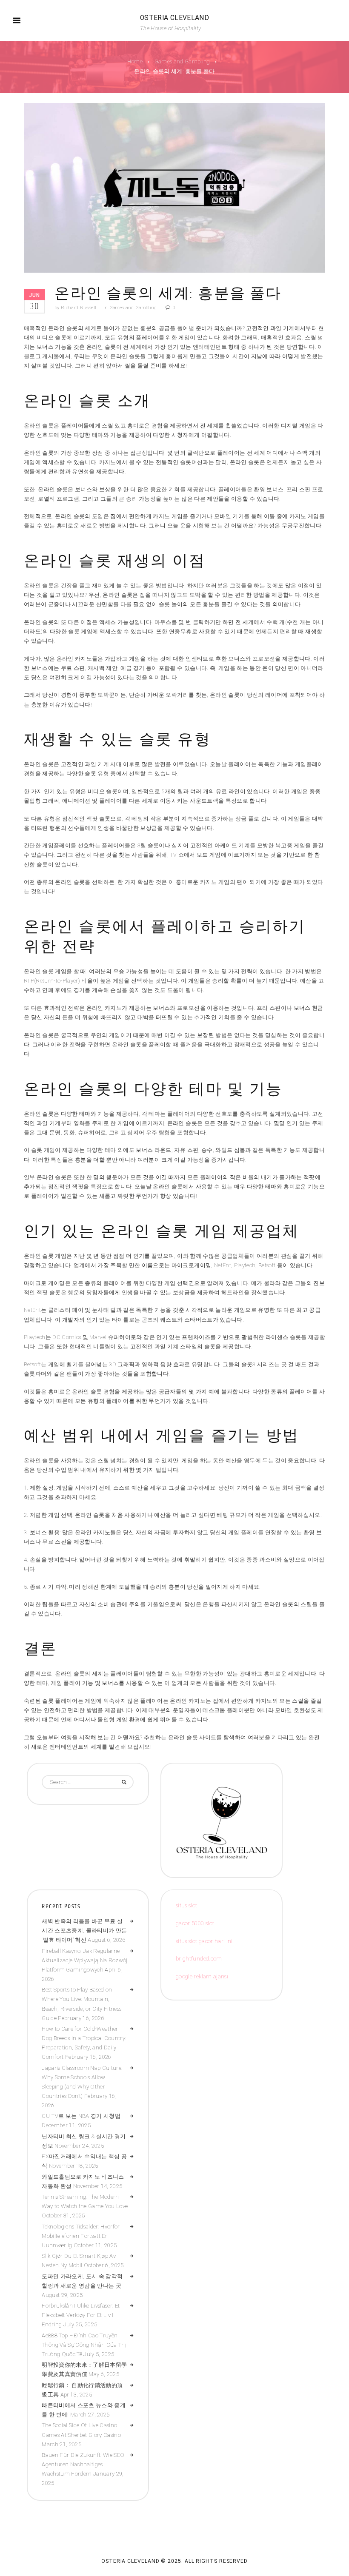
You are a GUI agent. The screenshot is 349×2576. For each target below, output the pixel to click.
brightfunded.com (199, 1959)
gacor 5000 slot (195, 1923)
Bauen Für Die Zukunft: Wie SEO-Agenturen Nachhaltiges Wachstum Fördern (84, 2464)
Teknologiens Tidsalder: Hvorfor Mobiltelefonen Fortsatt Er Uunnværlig (81, 2236)
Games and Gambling (182, 62)
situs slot (186, 1905)
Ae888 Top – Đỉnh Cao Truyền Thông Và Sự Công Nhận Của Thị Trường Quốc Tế (84, 2345)
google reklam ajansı (202, 1976)
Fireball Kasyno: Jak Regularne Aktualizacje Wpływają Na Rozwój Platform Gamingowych (84, 1960)
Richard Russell (79, 308)
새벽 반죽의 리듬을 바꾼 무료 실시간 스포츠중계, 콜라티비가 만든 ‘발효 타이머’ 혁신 (84, 1931)
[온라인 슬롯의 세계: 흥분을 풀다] (174, 188)
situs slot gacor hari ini (204, 1941)
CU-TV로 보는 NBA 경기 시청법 (81, 2116)
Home (135, 62)
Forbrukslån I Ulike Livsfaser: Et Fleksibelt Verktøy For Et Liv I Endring (81, 2315)
